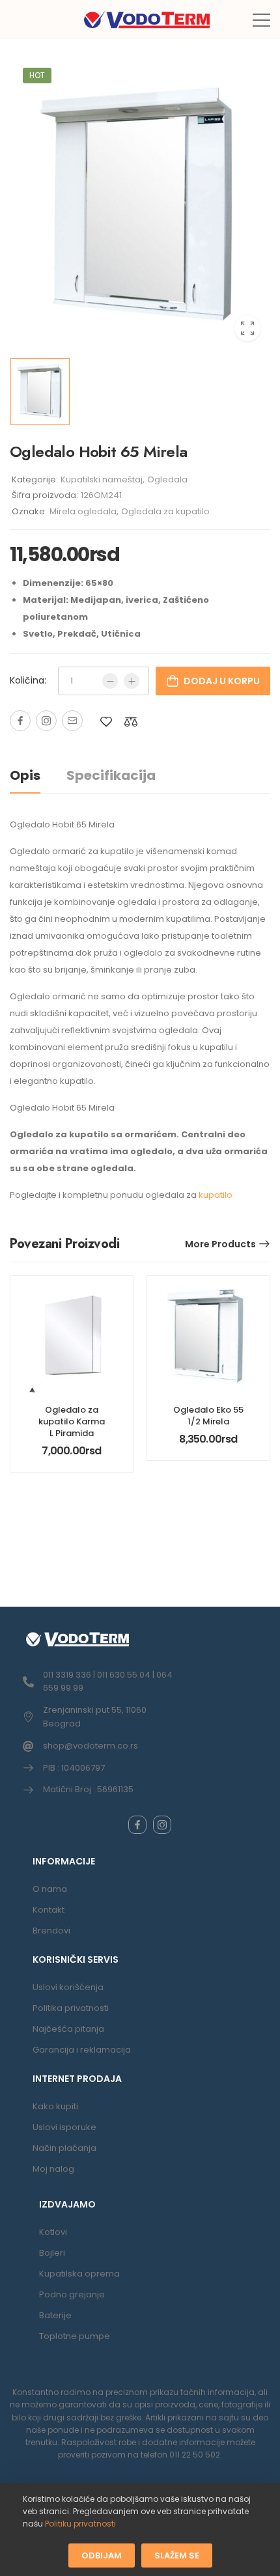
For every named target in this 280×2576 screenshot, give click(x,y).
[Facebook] (20, 721)
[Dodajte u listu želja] (106, 722)
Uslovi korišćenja (68, 1987)
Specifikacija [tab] (111, 775)
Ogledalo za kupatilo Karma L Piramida (72, 1421)
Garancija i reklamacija (82, 2050)
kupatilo (216, 1195)
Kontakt (49, 1910)
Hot (37, 75)
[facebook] (137, 1825)
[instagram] (162, 1825)
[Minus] (110, 681)
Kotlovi (53, 2232)
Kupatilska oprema (79, 2274)
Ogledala (167, 479)
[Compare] (131, 722)
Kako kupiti (55, 2106)
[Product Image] (140, 204)
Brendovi (51, 1931)
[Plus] (132, 681)
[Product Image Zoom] (247, 328)
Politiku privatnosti (80, 2524)
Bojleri (52, 2253)
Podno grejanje (72, 2294)
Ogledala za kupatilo (165, 511)
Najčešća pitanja (68, 2029)
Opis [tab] (25, 775)
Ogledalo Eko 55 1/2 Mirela (208, 1416)
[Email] (72, 721)
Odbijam (102, 2555)
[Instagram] (46, 721)
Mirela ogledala (83, 511)
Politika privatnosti (71, 2008)
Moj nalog (53, 2169)
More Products (220, 1244)
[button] (261, 20)
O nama (50, 1889)
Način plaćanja (64, 2148)
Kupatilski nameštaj (102, 479)
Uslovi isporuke (64, 2127)
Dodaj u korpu (222, 681)
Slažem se (177, 2555)
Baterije (55, 2315)
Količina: (28, 680)
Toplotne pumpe (75, 2336)
